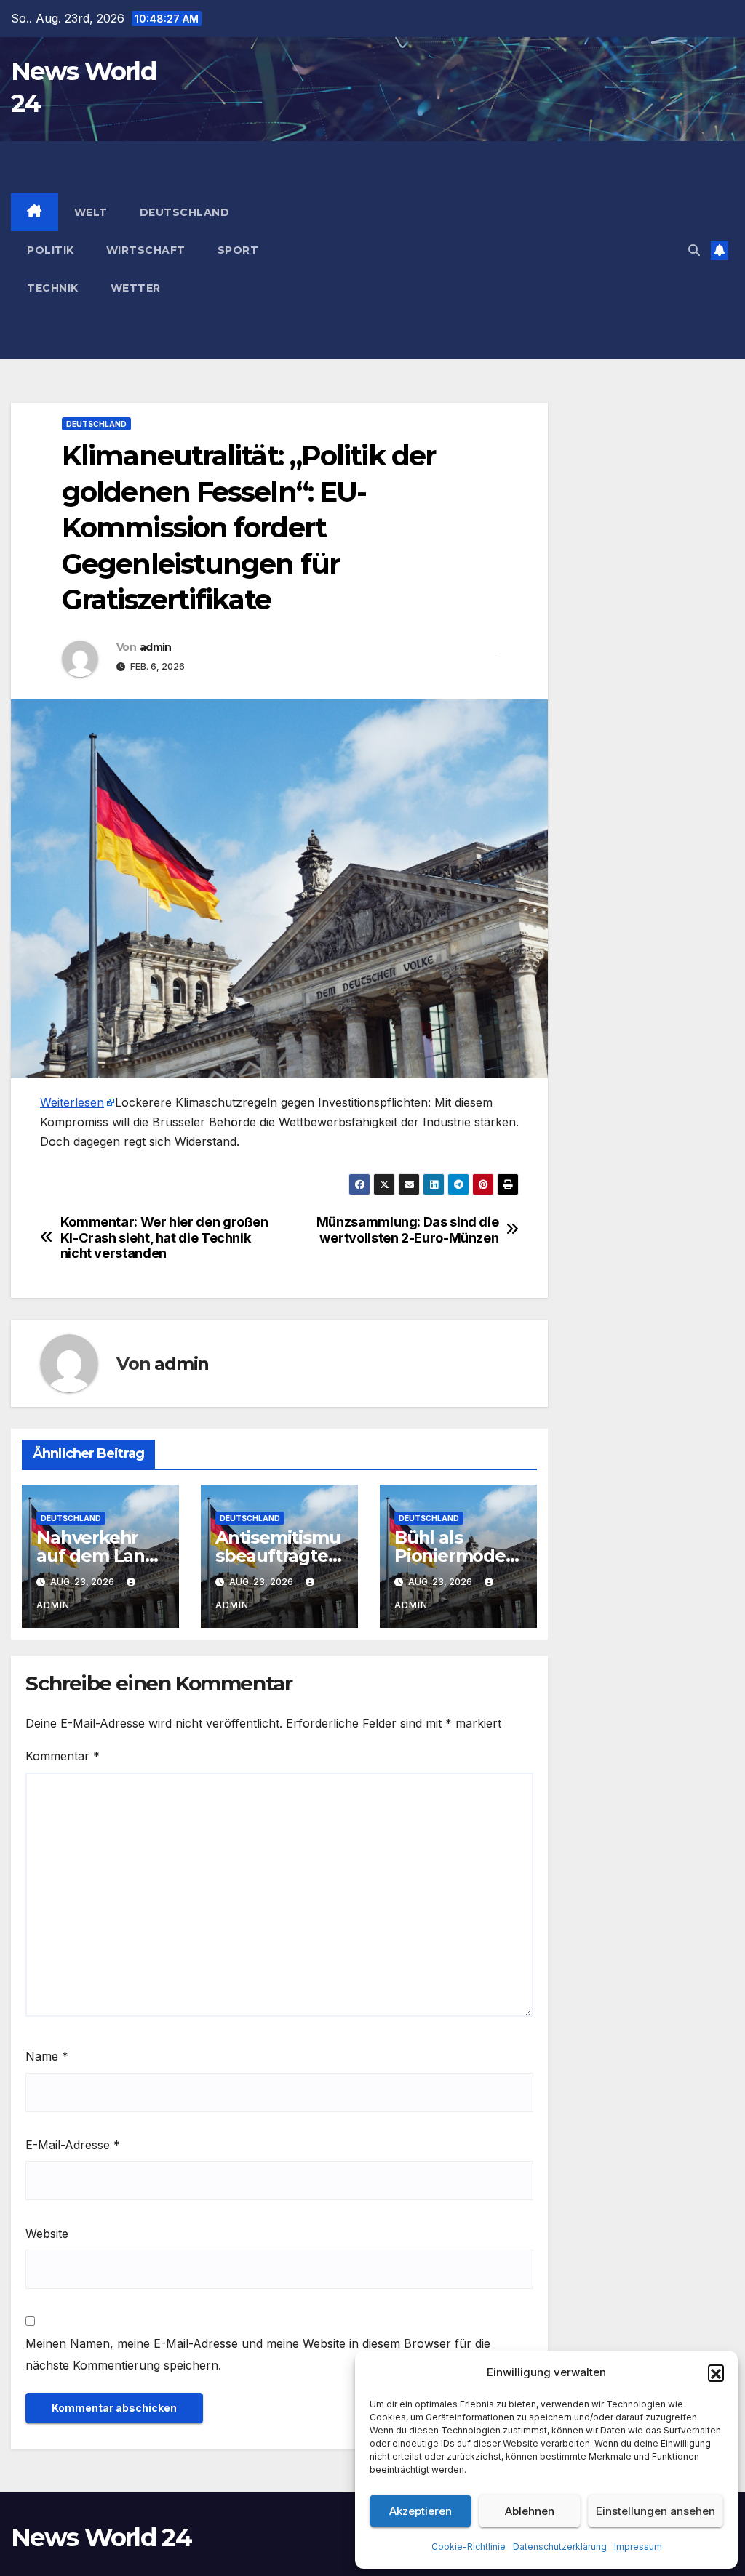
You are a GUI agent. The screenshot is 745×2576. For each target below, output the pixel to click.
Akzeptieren (421, 2511)
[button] (716, 2372)
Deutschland (185, 212)
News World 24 (101, 2537)
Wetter (136, 288)
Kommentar (63, 1756)
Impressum (638, 2547)
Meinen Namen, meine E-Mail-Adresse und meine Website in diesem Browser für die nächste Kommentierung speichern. (258, 2354)
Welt (91, 212)
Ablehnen (530, 2511)
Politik (51, 250)
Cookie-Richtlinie (469, 2547)
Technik (53, 288)
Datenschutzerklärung (560, 2547)
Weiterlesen (72, 1102)
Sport (238, 250)
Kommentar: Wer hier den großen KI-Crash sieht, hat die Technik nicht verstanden (164, 1238)
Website (47, 2234)
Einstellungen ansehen (656, 2511)
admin (156, 647)
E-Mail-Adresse (73, 2145)
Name (47, 2056)
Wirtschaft (146, 250)
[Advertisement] (497, 250)
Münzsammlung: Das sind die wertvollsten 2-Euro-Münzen (408, 1230)
